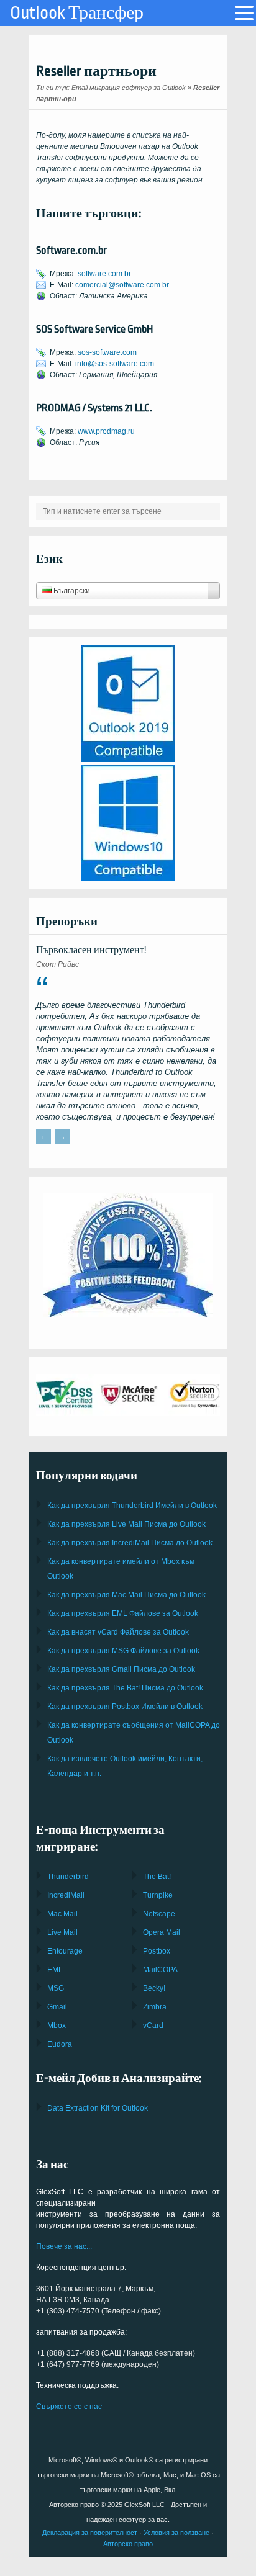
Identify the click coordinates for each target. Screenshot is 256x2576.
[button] (244, 13)
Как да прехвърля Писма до (126, 1524)
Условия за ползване (176, 2533)
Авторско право (128, 2544)
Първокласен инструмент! (91, 950)
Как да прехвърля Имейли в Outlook (132, 1506)
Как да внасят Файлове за (118, 1632)
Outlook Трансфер (77, 13)
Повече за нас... (64, 2246)
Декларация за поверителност (90, 2533)
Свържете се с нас (69, 2407)
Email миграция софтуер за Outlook (129, 88)
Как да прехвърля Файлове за (123, 1613)
